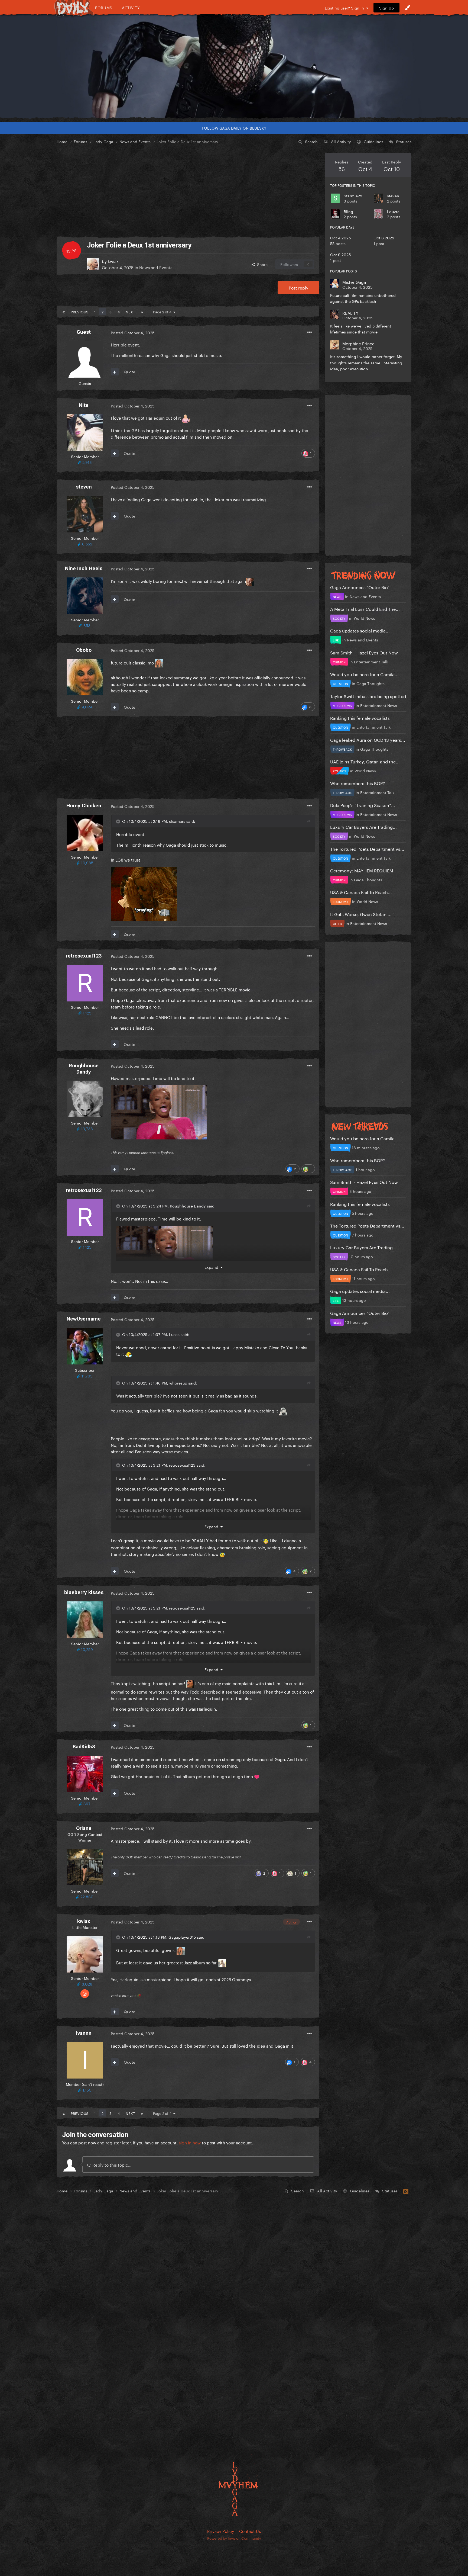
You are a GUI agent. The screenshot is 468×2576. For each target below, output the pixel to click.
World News (364, 618)
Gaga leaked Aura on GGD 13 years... (368, 739)
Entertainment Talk (371, 661)
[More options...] (310, 332)
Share (261, 264)
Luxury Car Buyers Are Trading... (363, 826)
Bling (348, 211)
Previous (79, 311)
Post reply (298, 287)
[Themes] (407, 8)
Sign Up (386, 8)
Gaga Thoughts (370, 683)
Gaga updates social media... (360, 630)
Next (130, 311)
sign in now (190, 2142)
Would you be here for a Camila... (364, 674)
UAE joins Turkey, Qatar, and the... (365, 761)
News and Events (156, 267)
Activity (131, 7)
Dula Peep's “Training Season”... (363, 805)
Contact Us (250, 2531)
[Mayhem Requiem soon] (234, 66)
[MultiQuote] (115, 372)
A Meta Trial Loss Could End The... (365, 608)
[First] (64, 311)
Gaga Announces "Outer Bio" (360, 587)
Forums (104, 7)
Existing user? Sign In (345, 8)
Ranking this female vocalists (360, 717)
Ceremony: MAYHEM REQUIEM (362, 870)
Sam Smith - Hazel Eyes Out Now (364, 652)
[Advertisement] (188, 191)
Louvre (393, 211)
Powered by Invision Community (234, 2538)
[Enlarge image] (144, 893)
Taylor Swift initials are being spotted (368, 696)
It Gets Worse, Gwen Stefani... (361, 914)
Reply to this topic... (111, 2164)
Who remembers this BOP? (357, 783)
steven (393, 195)
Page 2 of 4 (163, 311)
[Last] (142, 311)
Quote (129, 371)
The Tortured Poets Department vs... (367, 848)
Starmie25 (353, 195)
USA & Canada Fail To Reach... (361, 892)
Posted (133, 332)
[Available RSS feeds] (406, 2190)
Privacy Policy (221, 2531)
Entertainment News (379, 705)
